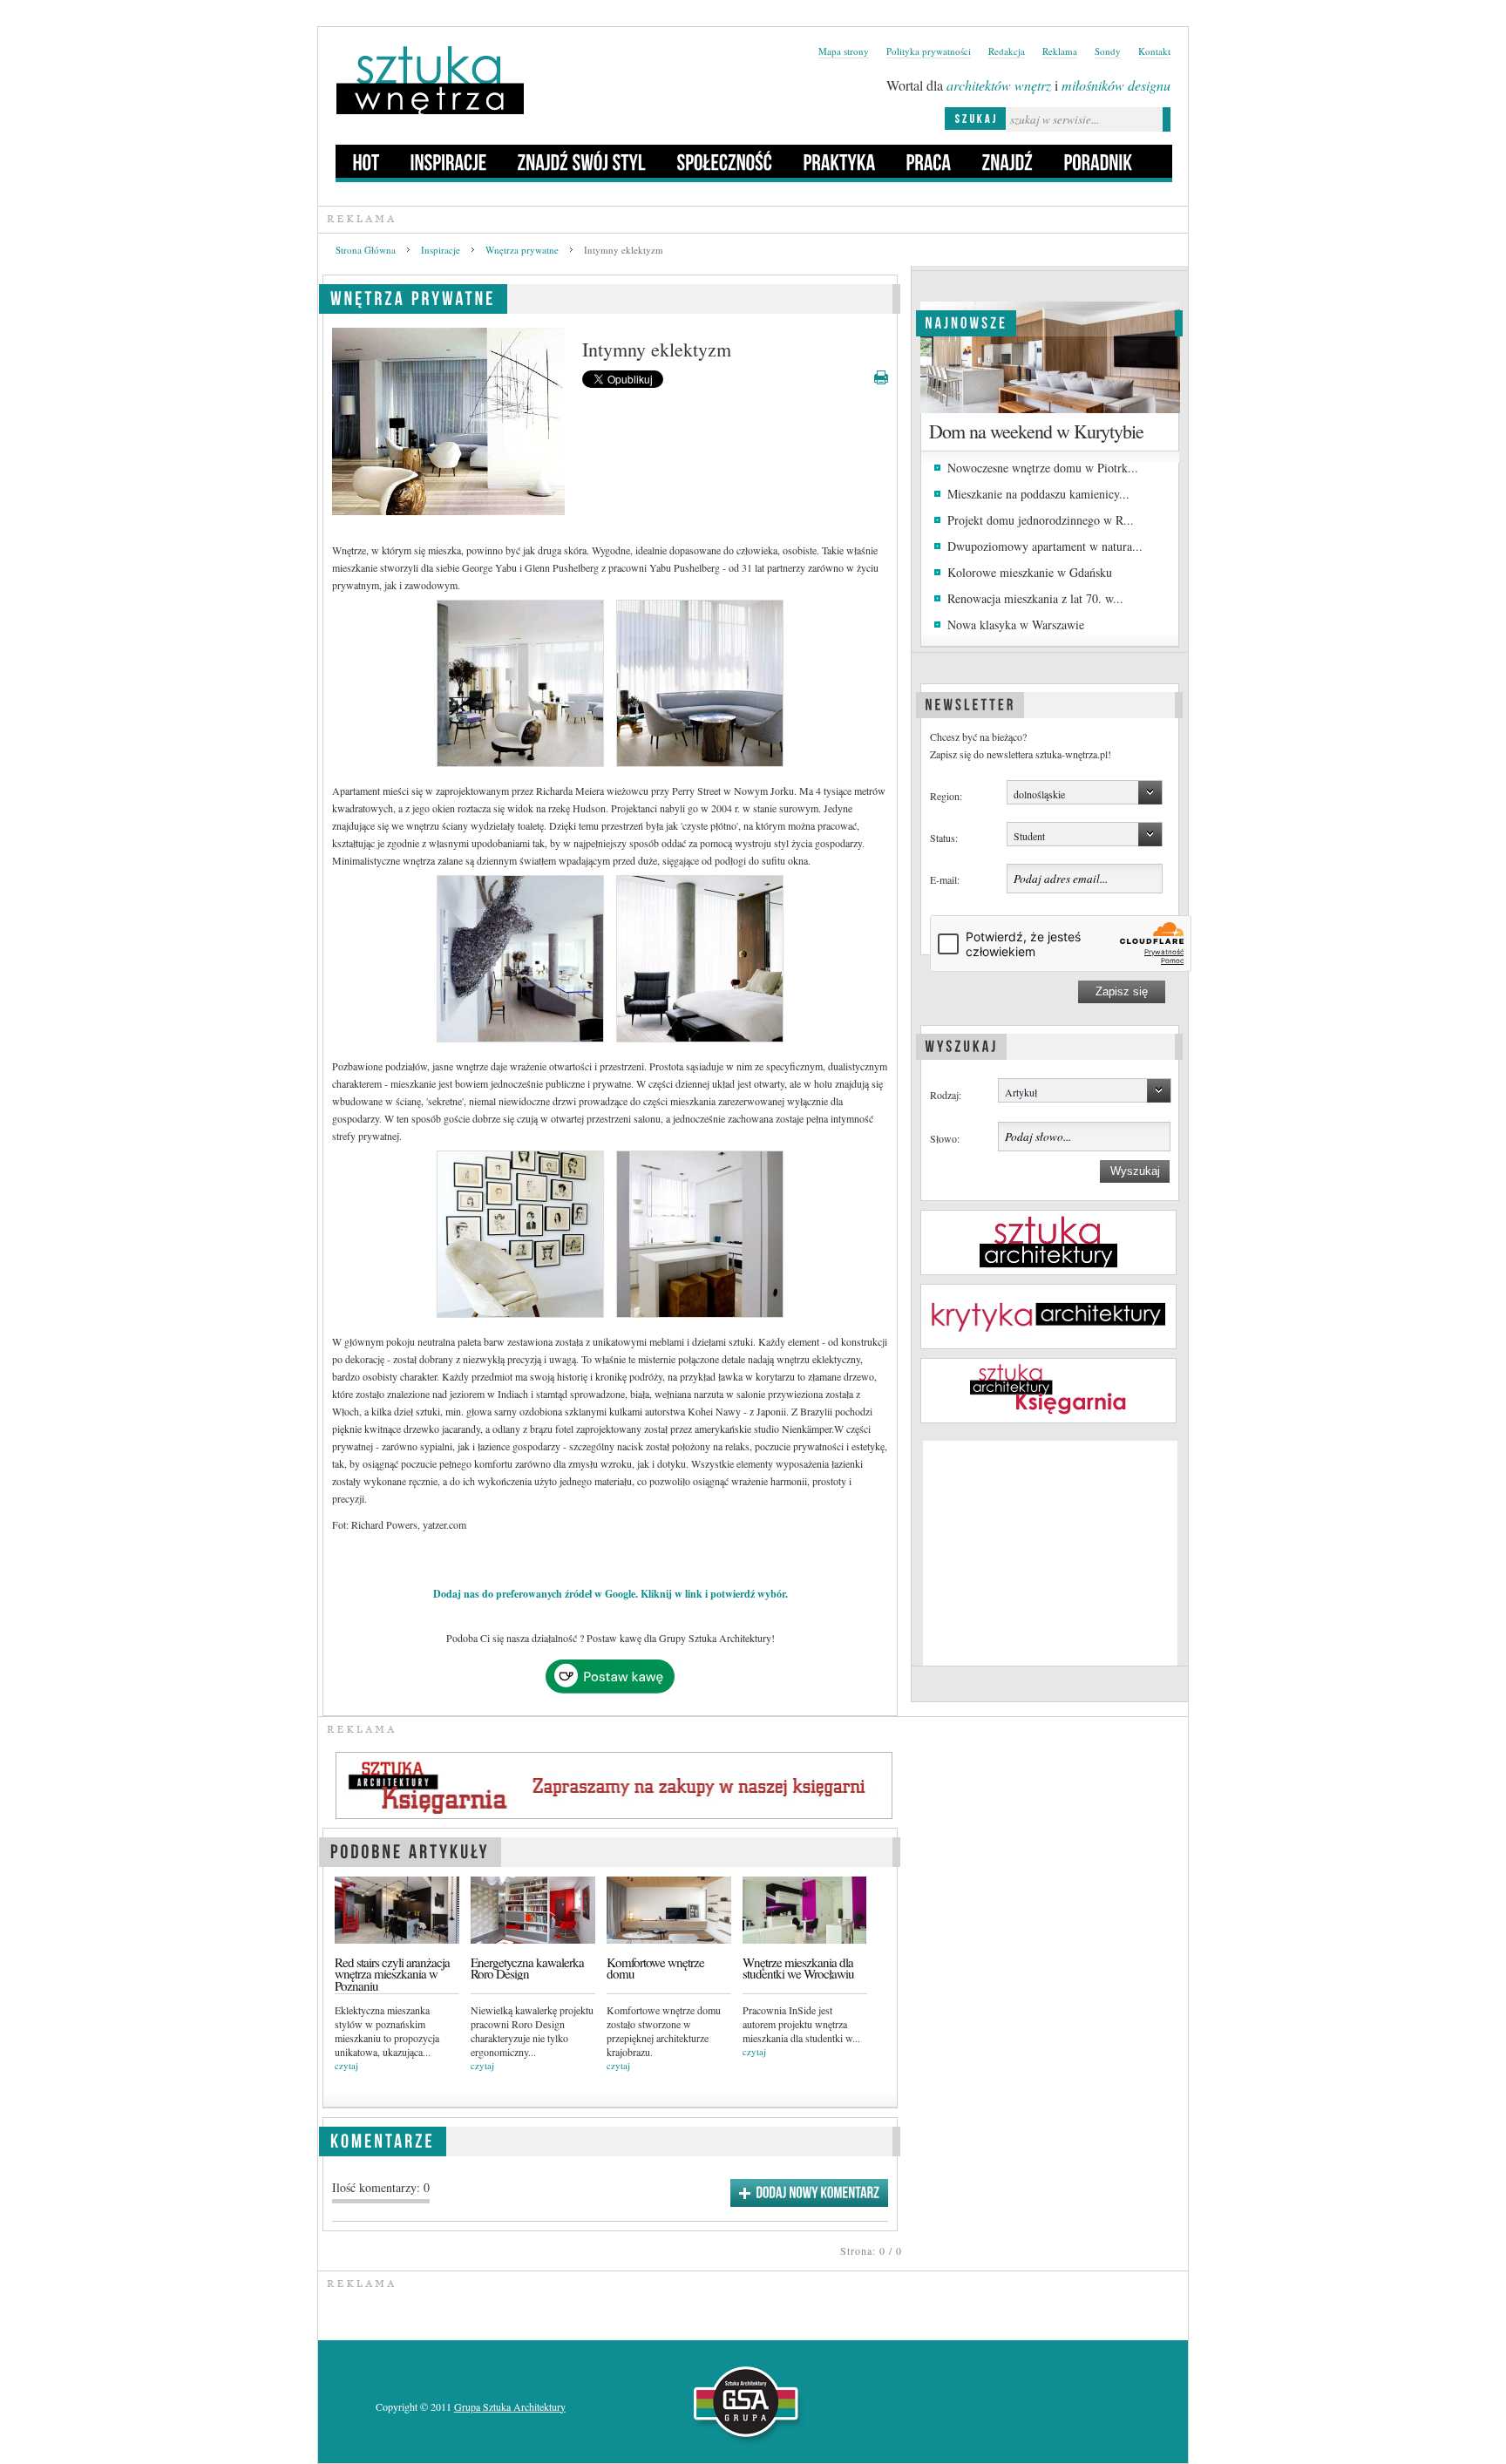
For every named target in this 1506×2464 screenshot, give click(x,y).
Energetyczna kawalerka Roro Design (527, 1968)
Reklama (1060, 51)
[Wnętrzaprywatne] (413, 296)
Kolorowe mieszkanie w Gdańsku (1030, 572)
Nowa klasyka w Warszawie (1016, 624)
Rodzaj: (946, 1095)
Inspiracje (441, 250)
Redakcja (1007, 51)
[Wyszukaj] (961, 1044)
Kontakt (1154, 51)
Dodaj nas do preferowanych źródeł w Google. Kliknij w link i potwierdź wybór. (611, 1594)
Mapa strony (844, 51)
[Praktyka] (840, 161)
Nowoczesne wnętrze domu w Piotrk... (1043, 468)
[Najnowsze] (966, 321)
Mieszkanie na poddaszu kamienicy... (1038, 494)
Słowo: (945, 1138)
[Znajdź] (1008, 161)
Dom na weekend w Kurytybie (1036, 431)
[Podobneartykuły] (410, 1849)
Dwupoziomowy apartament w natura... (1045, 546)
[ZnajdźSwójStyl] (582, 161)
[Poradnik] (1099, 161)
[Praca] (929, 161)
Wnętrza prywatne (522, 250)
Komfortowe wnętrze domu (655, 1968)
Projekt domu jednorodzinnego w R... (1041, 520)
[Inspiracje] (449, 161)
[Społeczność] (725, 161)
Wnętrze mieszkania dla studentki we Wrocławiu (798, 1968)
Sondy (1108, 51)
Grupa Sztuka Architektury (510, 2406)
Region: (946, 796)
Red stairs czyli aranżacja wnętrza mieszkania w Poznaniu (392, 1974)
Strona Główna (366, 250)
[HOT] (366, 161)
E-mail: (945, 879)
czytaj (346, 2065)
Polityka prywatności (929, 51)
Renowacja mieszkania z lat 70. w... (1035, 598)
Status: (944, 838)
